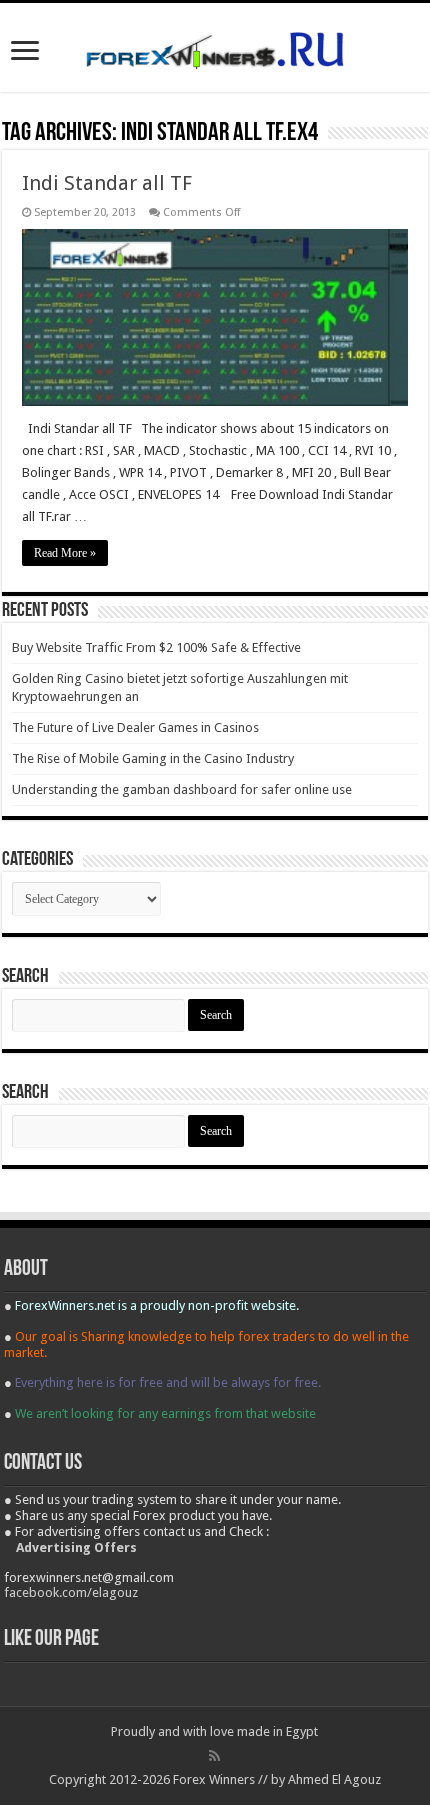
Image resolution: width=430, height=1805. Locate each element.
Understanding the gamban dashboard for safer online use (182, 789)
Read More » (65, 553)
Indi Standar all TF (107, 183)
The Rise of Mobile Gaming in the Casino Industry (153, 758)
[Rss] (214, 1756)
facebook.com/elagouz (71, 1592)
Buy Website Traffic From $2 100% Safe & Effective (156, 647)
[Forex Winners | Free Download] (215, 47)
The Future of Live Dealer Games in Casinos (135, 727)
